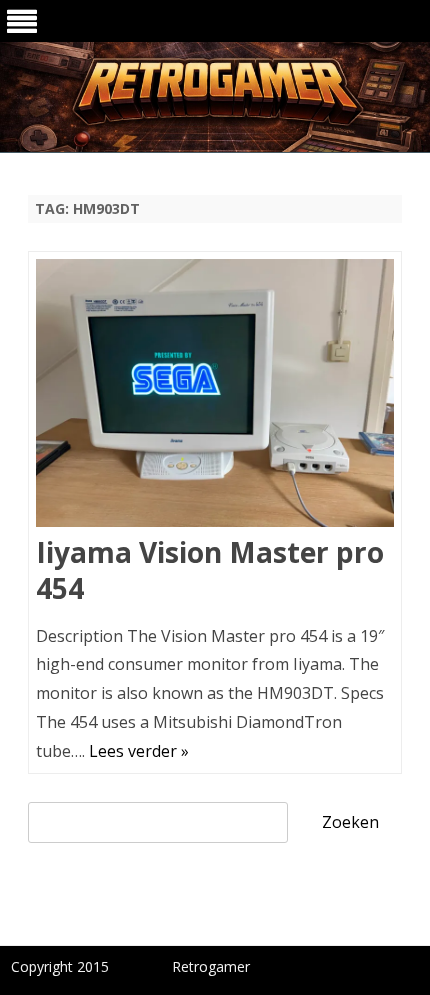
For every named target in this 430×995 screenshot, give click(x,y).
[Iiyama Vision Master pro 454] (215, 397)
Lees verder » (139, 751)
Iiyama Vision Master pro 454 (210, 570)
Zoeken (350, 822)
